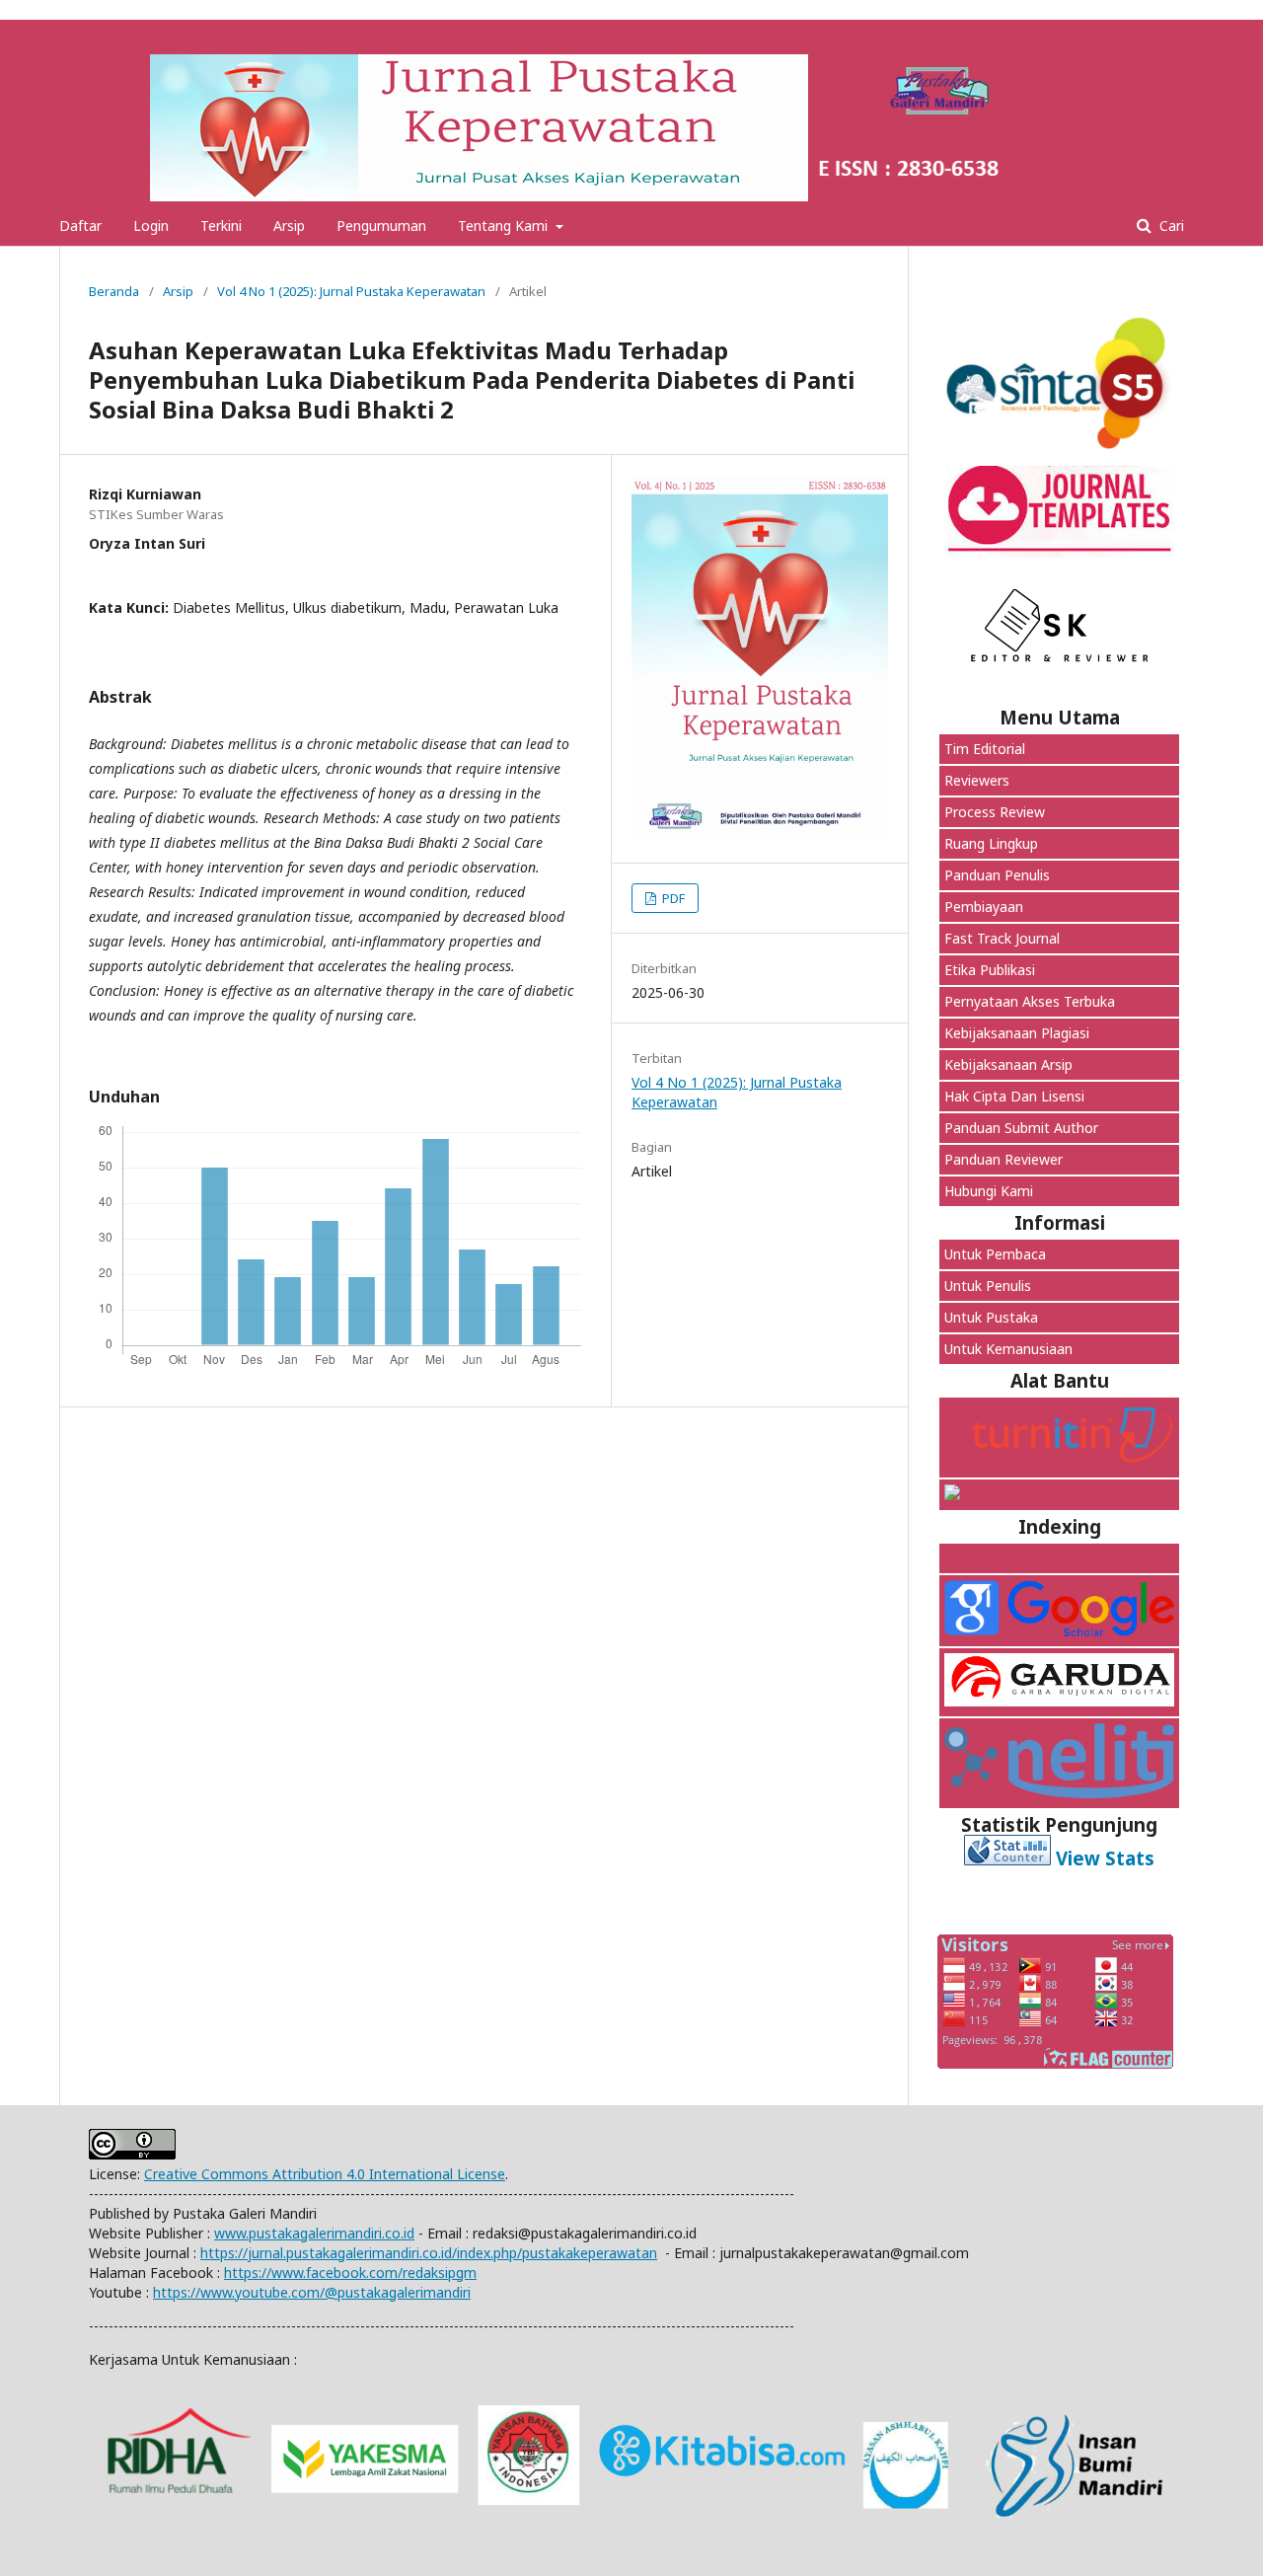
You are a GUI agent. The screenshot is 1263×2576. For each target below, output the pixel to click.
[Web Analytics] (1007, 1858)
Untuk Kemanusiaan (1010, 1349)
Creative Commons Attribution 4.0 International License (325, 2174)
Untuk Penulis (988, 1286)
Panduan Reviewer (1003, 1159)
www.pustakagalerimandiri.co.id (314, 2233)
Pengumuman (381, 226)
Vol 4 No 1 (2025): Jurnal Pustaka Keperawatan (351, 291)
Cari (1170, 226)
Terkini (221, 226)
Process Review (995, 812)
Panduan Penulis (997, 875)
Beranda (114, 291)
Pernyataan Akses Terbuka (1030, 1001)
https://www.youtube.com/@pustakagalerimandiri (312, 2292)
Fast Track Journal (1002, 938)
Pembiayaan (984, 907)
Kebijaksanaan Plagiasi (1017, 1033)
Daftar (80, 226)
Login (151, 226)
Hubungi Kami (989, 1191)
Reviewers (977, 780)
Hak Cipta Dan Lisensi (1014, 1096)
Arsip (289, 226)
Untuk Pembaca (995, 1254)
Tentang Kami (505, 226)
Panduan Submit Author (1021, 1128)
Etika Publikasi (990, 970)
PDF (672, 898)
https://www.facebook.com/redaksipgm (350, 2273)
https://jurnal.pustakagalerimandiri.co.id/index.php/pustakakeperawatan (429, 2253)
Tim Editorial (985, 749)
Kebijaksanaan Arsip (1008, 1064)
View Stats (1105, 1858)
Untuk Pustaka (993, 1317)
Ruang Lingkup (991, 843)
